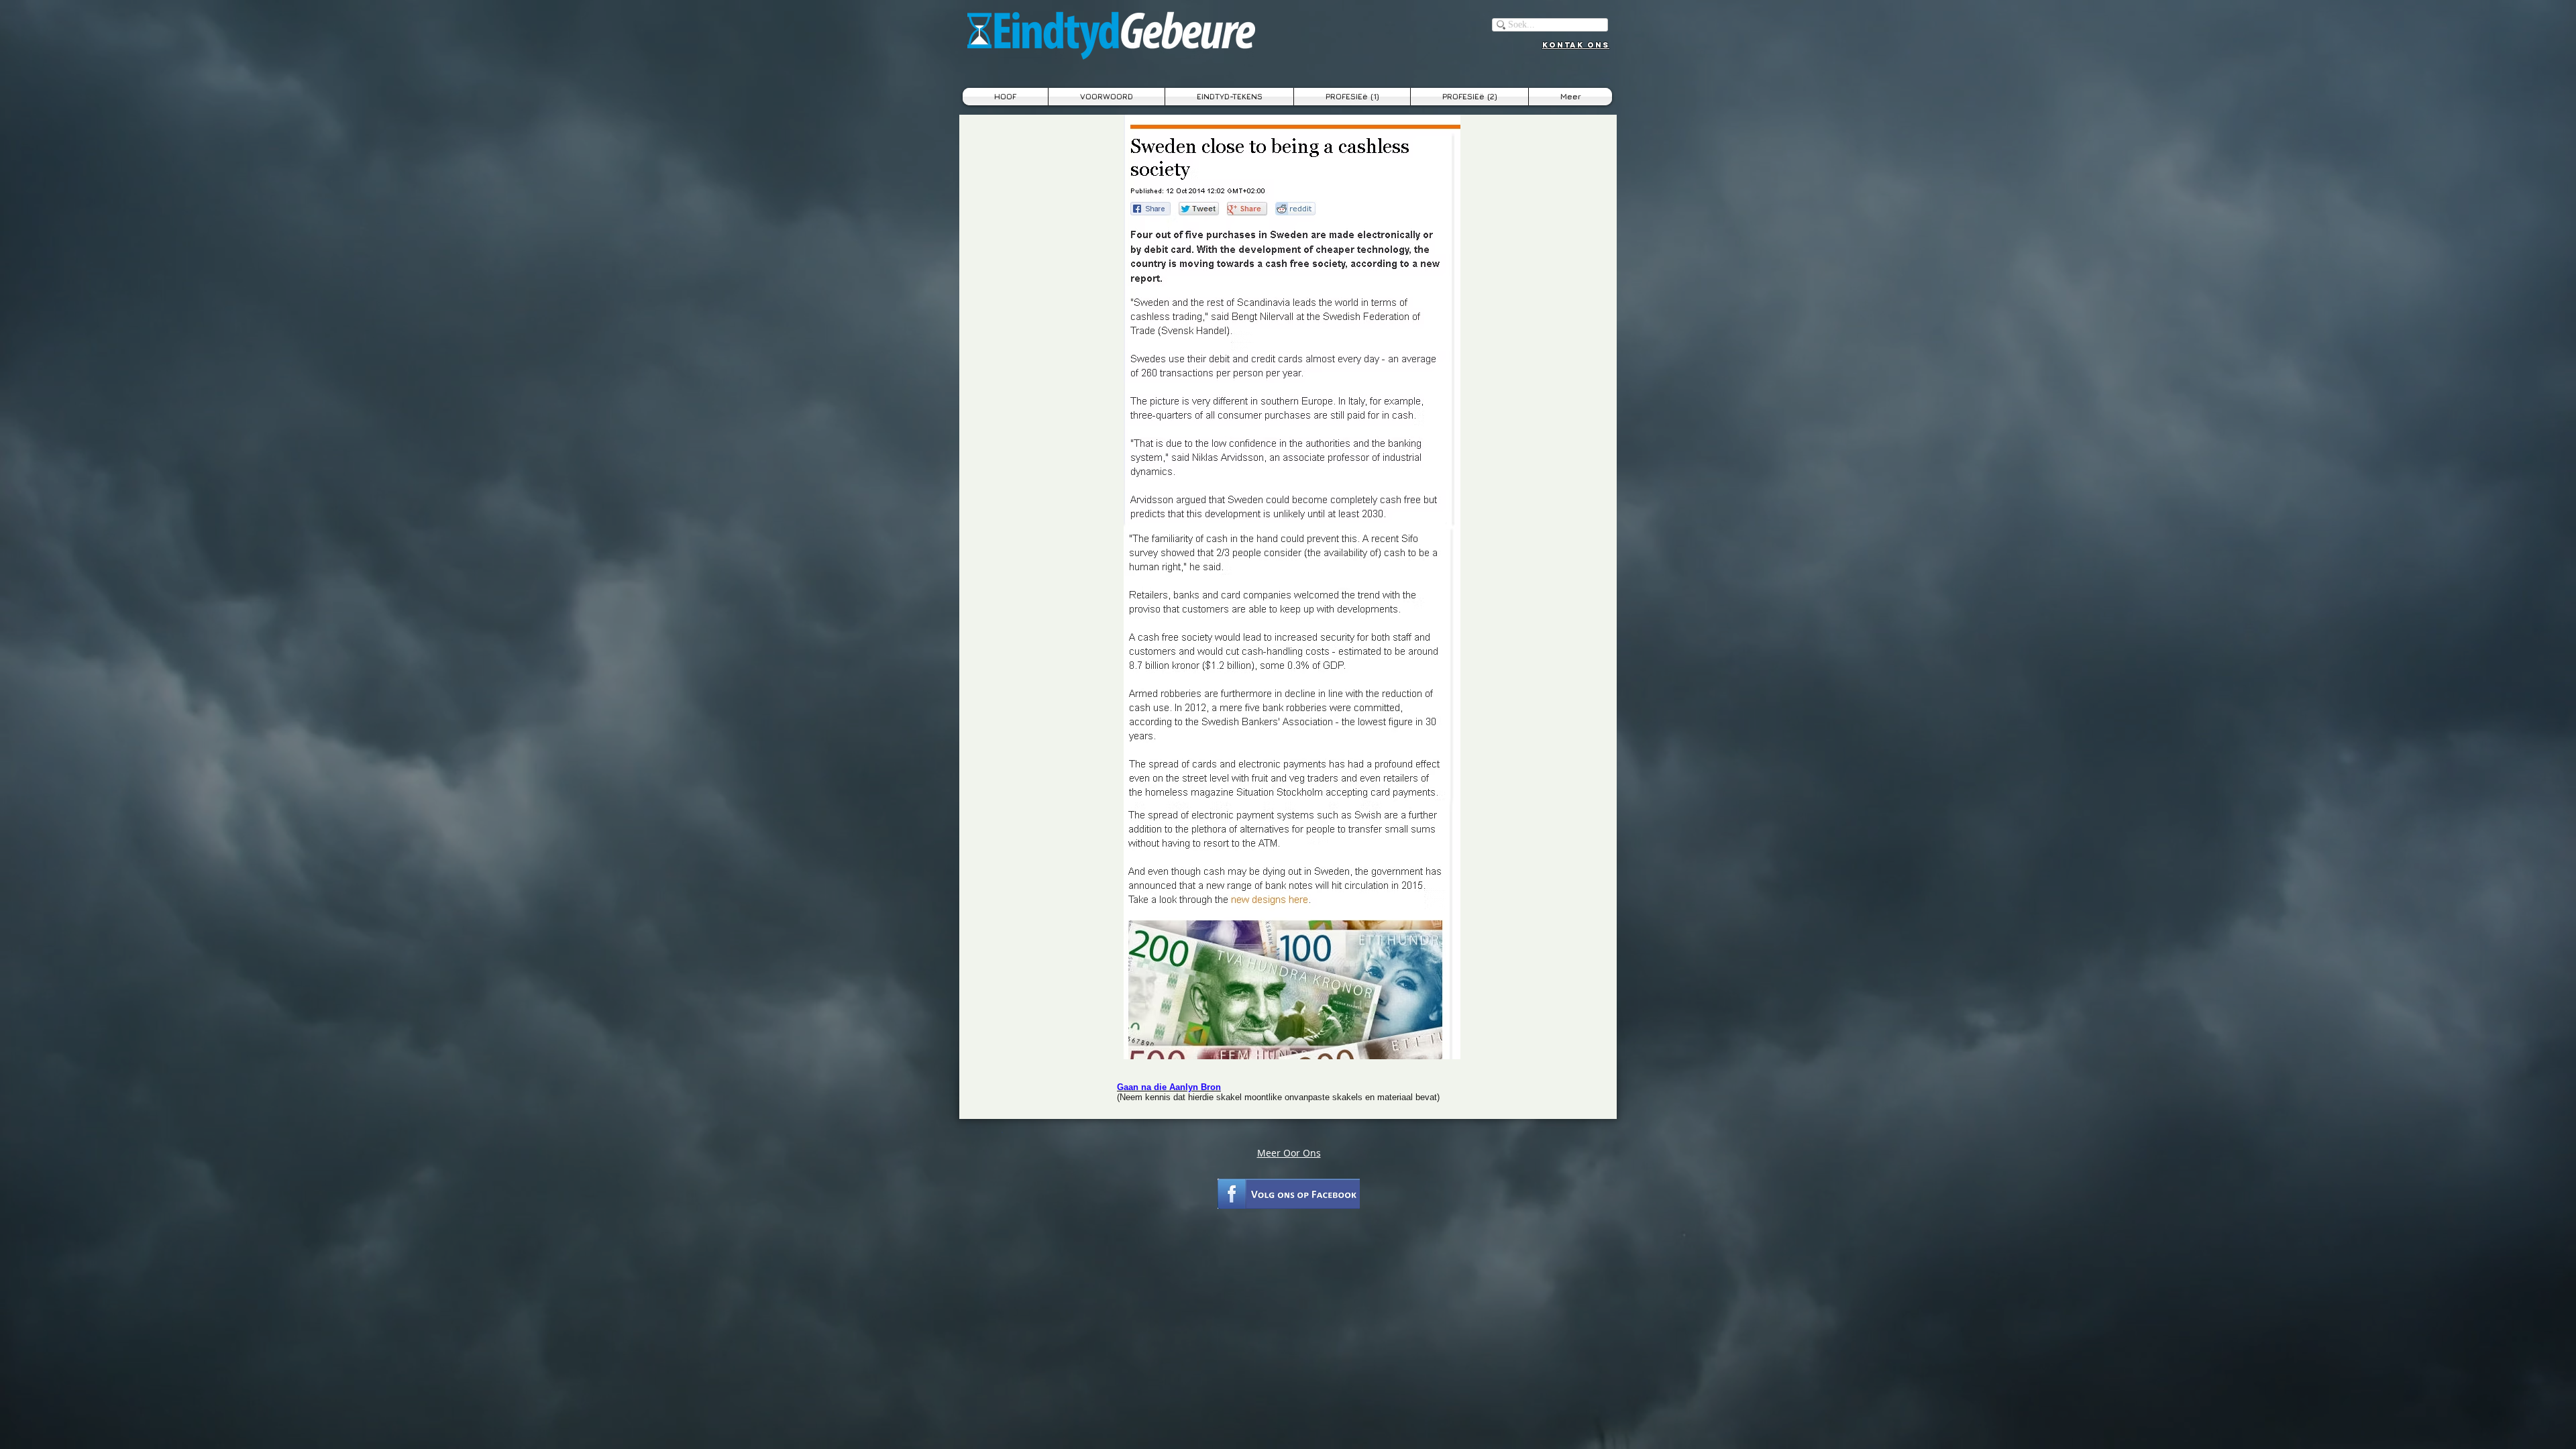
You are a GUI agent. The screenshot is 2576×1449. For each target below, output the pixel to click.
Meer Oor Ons (1289, 1153)
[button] (1229, 97)
